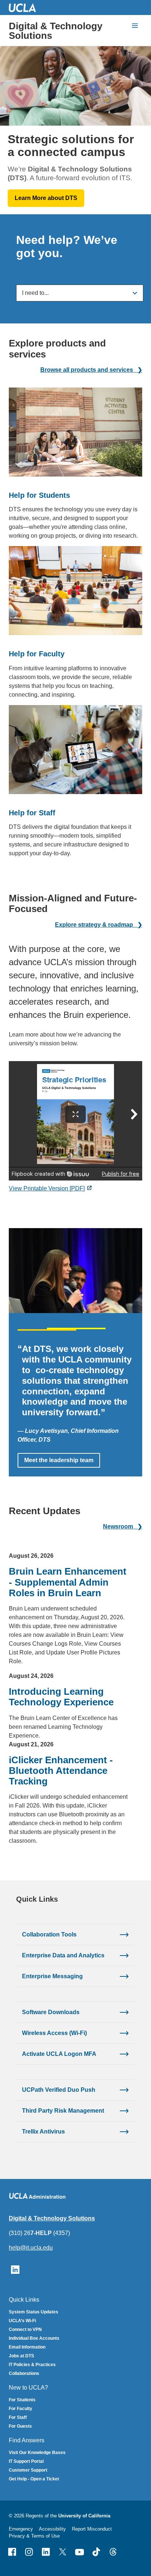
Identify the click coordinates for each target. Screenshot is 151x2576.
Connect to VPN (25, 2329)
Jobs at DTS (21, 2356)
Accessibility (52, 2529)
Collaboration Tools (49, 1934)
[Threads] (113, 2552)
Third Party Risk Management (63, 2111)
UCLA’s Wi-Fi (22, 2321)
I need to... (35, 293)
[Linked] (46, 2552)
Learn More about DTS (46, 198)
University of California (84, 2516)
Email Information (27, 2347)
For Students (22, 2400)
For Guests (20, 2426)
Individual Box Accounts (34, 2338)
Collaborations (24, 2373)
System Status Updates (34, 2312)
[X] (63, 2552)
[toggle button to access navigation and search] (135, 26)
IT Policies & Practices (32, 2365)
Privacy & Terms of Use (34, 2536)
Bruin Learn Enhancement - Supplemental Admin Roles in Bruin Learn (68, 1582)
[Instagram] (29, 2552)
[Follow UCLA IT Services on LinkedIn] (15, 2269)
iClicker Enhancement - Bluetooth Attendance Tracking (61, 1771)
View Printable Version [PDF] (47, 1188)
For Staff (18, 2417)
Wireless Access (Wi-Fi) (54, 2033)
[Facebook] (12, 2552)
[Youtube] (80, 2552)
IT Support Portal (26, 2461)
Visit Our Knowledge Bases (37, 2453)
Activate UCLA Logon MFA (59, 2054)
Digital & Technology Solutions (56, 31)
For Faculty (21, 2409)
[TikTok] (96, 2552)
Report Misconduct (92, 2529)
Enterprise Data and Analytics (63, 1955)
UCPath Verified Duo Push (59, 2090)
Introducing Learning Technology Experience (61, 1697)
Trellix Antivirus (43, 2132)
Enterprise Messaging (52, 1976)
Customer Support (28, 2470)
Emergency (21, 2529)
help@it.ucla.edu (31, 2248)
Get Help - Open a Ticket (34, 2479)
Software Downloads (51, 2012)
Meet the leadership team (59, 1460)
